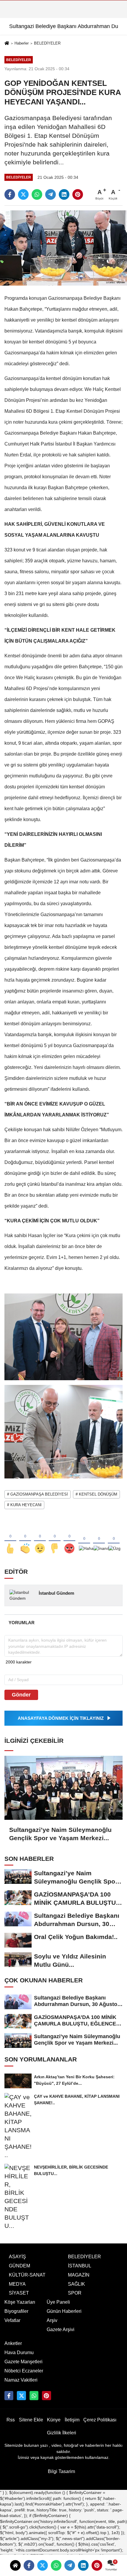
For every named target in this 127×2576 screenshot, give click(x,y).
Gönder (21, 1695)
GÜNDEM (19, 2266)
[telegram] (70, 2565)
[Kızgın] (69, 1539)
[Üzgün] (114, 1539)
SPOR (75, 2293)
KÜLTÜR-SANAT (27, 2275)
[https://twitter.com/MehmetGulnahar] (21, 2395)
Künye (54, 2420)
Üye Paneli (58, 2302)
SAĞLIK (76, 2284)
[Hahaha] (84, 1539)
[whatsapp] (56, 2565)
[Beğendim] (10, 1539)
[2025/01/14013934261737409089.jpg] (63, 1336)
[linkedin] (83, 2565)
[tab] (21, 1623)
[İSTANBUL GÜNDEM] (46, 2395)
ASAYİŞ (17, 2257)
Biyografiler (16, 2311)
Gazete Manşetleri (23, 2362)
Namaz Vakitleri (21, 2380)
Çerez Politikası (100, 2420)
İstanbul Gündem (56, 1593)
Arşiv (52, 2320)
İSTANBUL (80, 2266)
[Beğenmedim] (55, 1539)
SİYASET (19, 2293)
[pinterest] (97, 2565)
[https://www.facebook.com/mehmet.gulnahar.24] (9, 2395)
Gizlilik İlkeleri (62, 2433)
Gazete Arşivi (61, 2329)
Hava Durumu (19, 2353)
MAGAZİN (79, 2275)
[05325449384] (34, 2395)
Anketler (13, 2343)
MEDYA (17, 2284)
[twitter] (43, 2565)
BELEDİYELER (47, 43)
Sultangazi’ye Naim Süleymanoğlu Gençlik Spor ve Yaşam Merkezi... (60, 1834)
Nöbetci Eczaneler (24, 2371)
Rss (11, 2420)
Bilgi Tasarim (61, 2471)
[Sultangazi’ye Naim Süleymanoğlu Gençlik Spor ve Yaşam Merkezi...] (63, 1788)
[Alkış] (25, 1539)
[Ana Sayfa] (7, 44)
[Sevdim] (40, 1539)
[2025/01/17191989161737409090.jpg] (63, 1431)
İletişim (72, 2420)
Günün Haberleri (64, 2311)
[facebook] (29, 2565)
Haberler (22, 43)
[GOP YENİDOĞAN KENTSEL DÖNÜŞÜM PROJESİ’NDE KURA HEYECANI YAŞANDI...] (63, 248)
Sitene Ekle (31, 2420)
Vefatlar (12, 2320)
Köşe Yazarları (20, 2302)
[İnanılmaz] (99, 1539)
